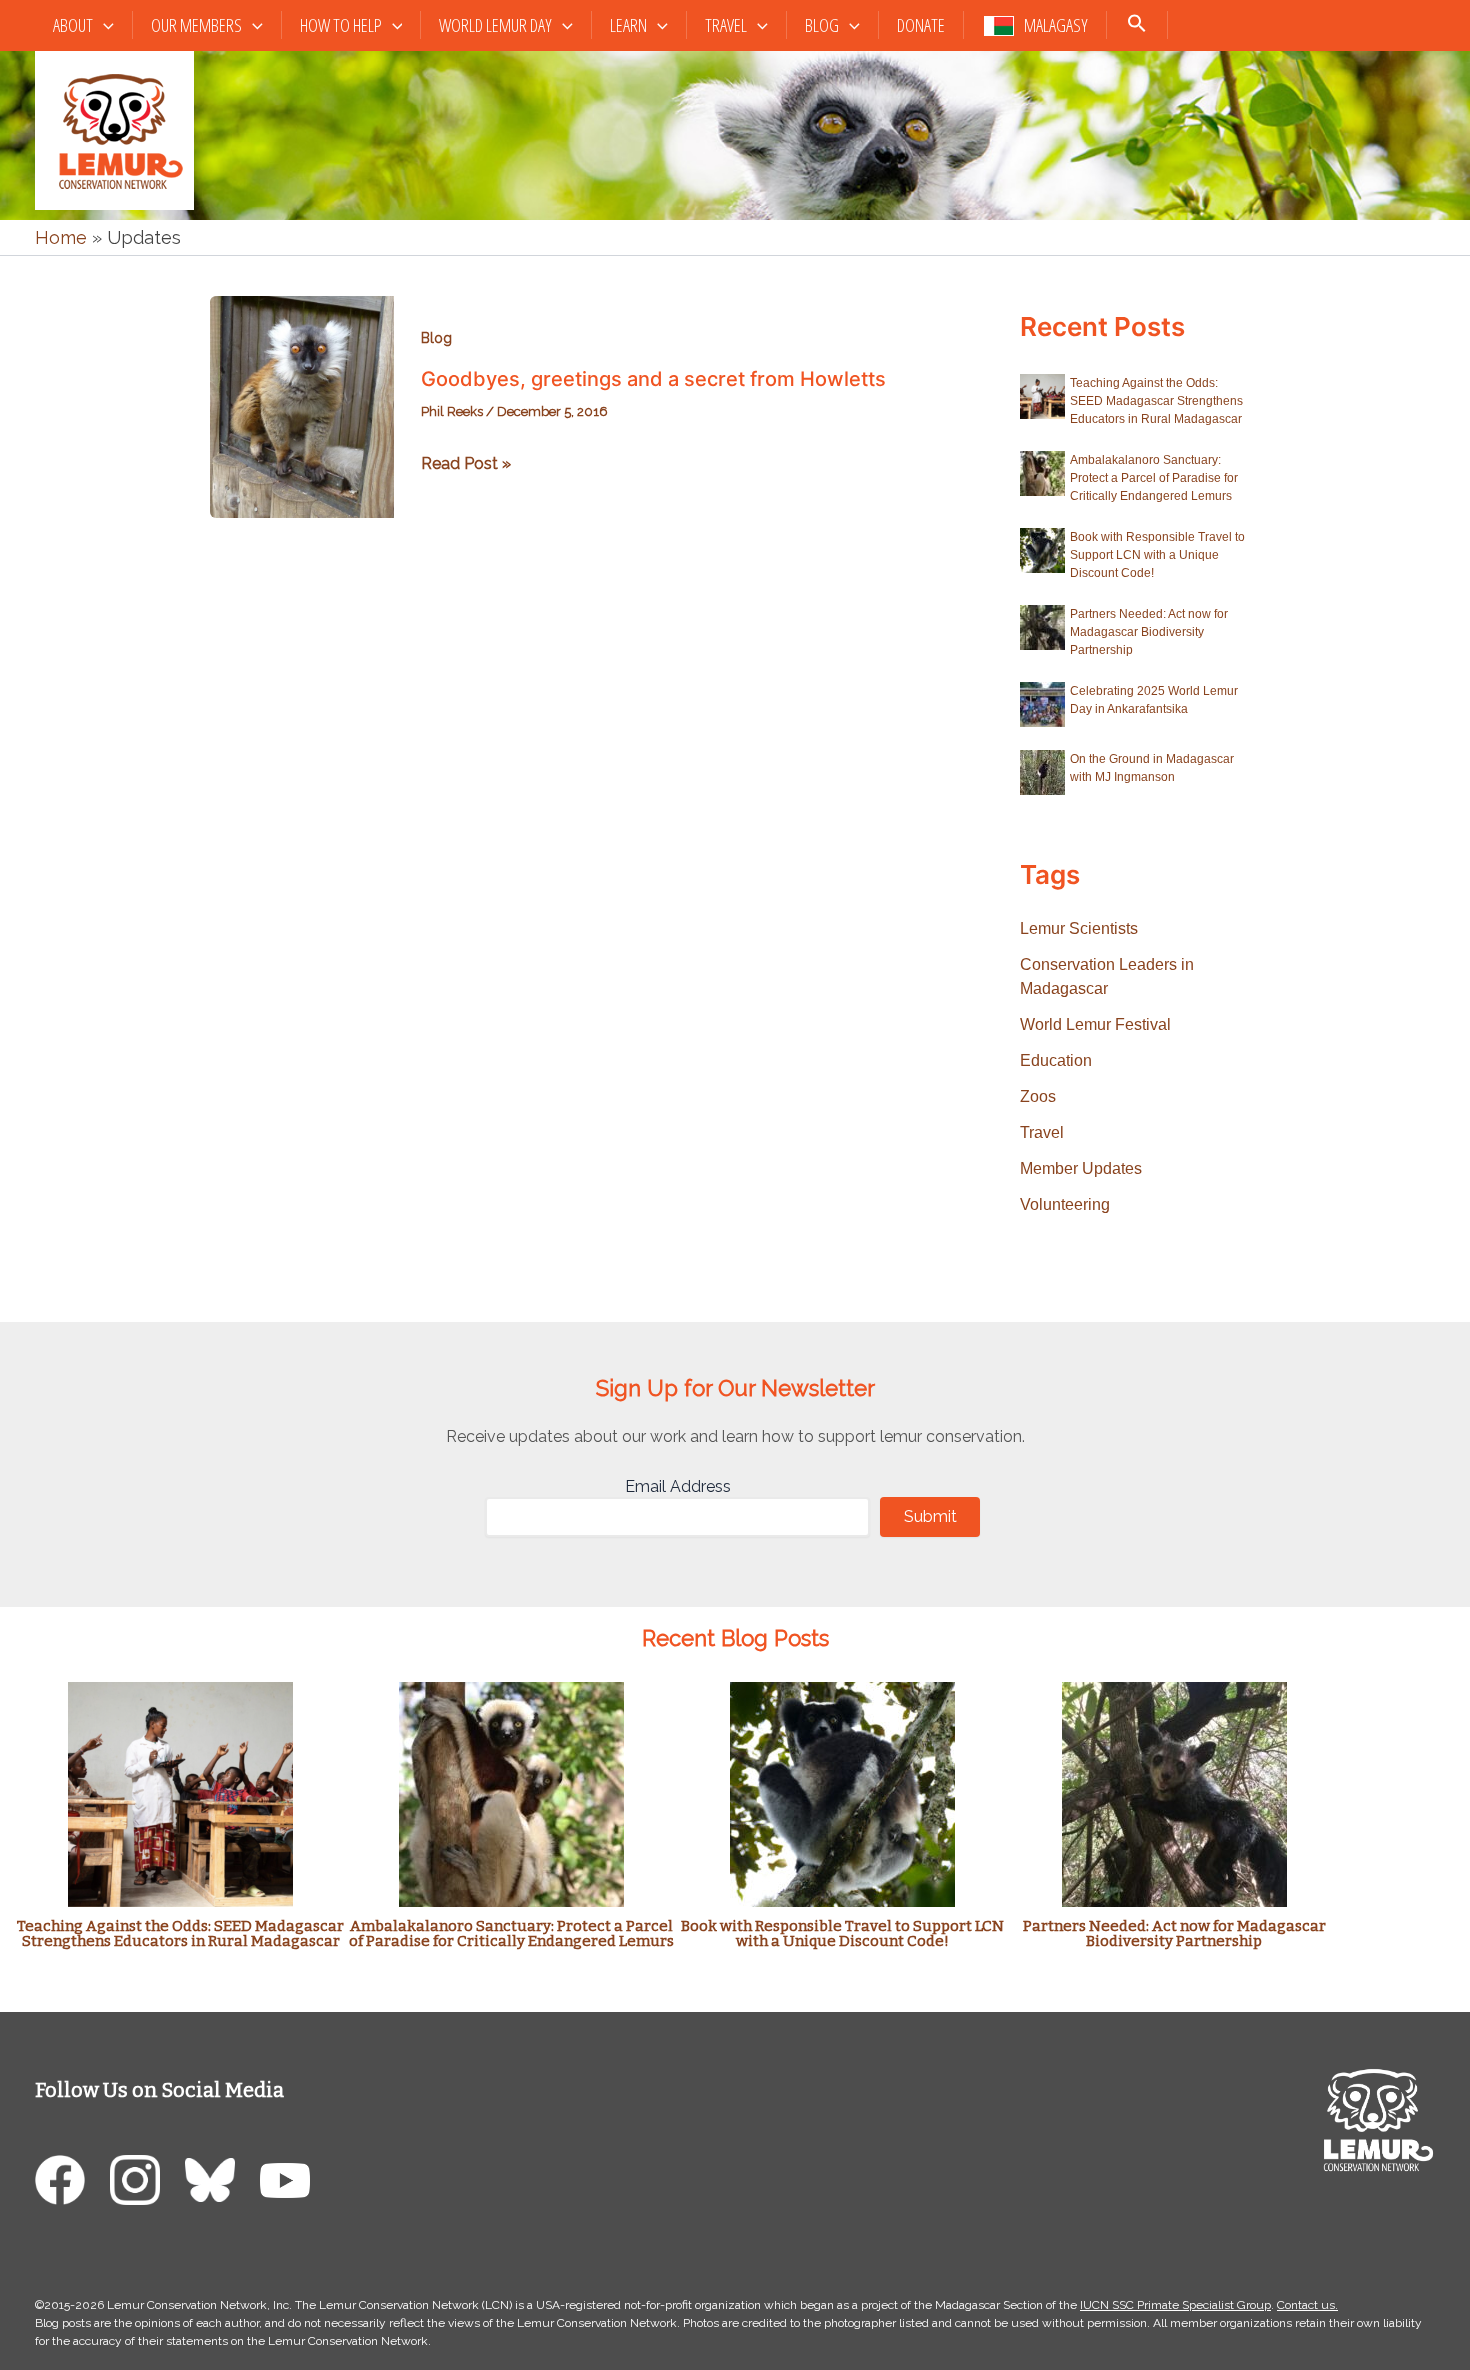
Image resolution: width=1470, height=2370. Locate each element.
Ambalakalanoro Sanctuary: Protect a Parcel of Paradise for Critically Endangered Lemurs (1154, 478)
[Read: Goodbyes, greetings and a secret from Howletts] (302, 405)
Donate (921, 25)
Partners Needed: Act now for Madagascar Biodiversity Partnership (1149, 632)
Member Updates (1081, 1168)
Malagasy (1056, 25)
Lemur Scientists (1079, 928)
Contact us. (1307, 2305)
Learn (628, 25)
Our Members (196, 25)
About (73, 25)
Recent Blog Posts (735, 1638)
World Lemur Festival (1095, 1024)
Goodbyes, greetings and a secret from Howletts (653, 379)
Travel (726, 25)
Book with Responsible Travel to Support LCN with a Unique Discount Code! (1157, 555)
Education (1056, 1060)
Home (61, 237)
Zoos (1038, 1096)
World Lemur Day (495, 25)
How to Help (341, 25)
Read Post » (466, 465)
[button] (103, 25)
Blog (822, 25)
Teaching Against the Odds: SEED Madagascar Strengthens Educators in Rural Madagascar (1156, 401)
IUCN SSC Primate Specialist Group (1175, 2305)
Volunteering (1065, 1204)
